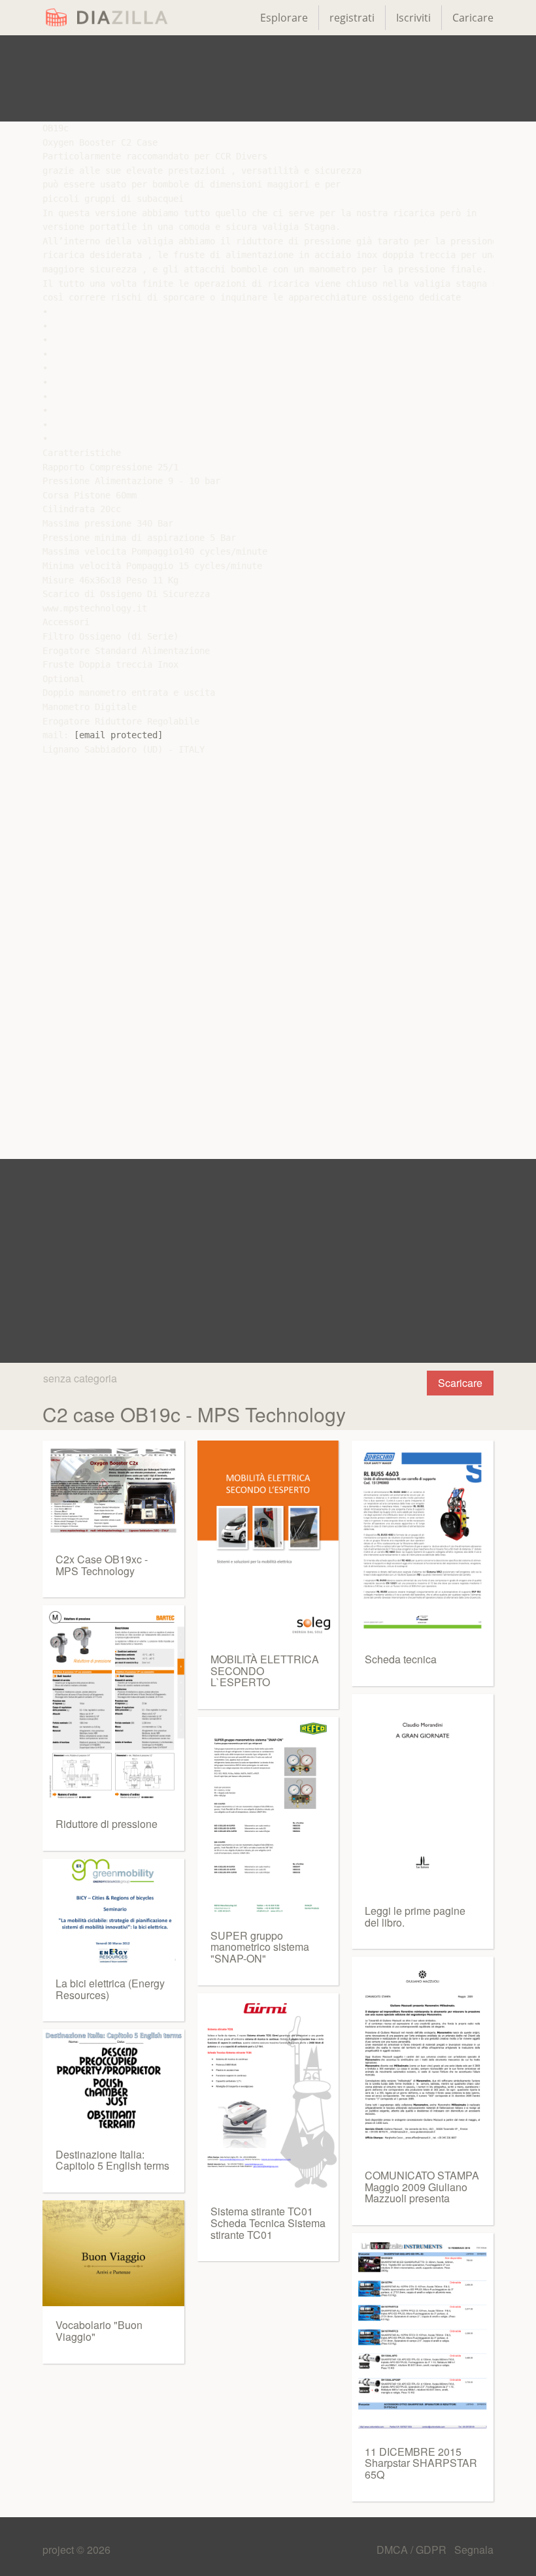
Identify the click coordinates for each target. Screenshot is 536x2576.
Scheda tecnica (401, 1659)
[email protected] (118, 735)
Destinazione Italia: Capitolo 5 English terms (112, 2160)
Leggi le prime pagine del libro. (415, 1916)
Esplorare (284, 18)
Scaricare (460, 1383)
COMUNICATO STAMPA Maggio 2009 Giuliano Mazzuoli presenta (422, 2187)
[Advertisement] (268, 78)
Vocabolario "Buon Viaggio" (99, 2331)
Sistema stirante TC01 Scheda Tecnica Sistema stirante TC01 (268, 2223)
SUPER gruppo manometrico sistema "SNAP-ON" (260, 1947)
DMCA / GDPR (413, 2550)
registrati (352, 18)
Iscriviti (413, 18)
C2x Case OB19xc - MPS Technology (102, 1565)
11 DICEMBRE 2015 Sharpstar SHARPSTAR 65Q (421, 2463)
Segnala (474, 2550)
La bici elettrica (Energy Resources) (110, 1989)
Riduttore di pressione (107, 1824)
